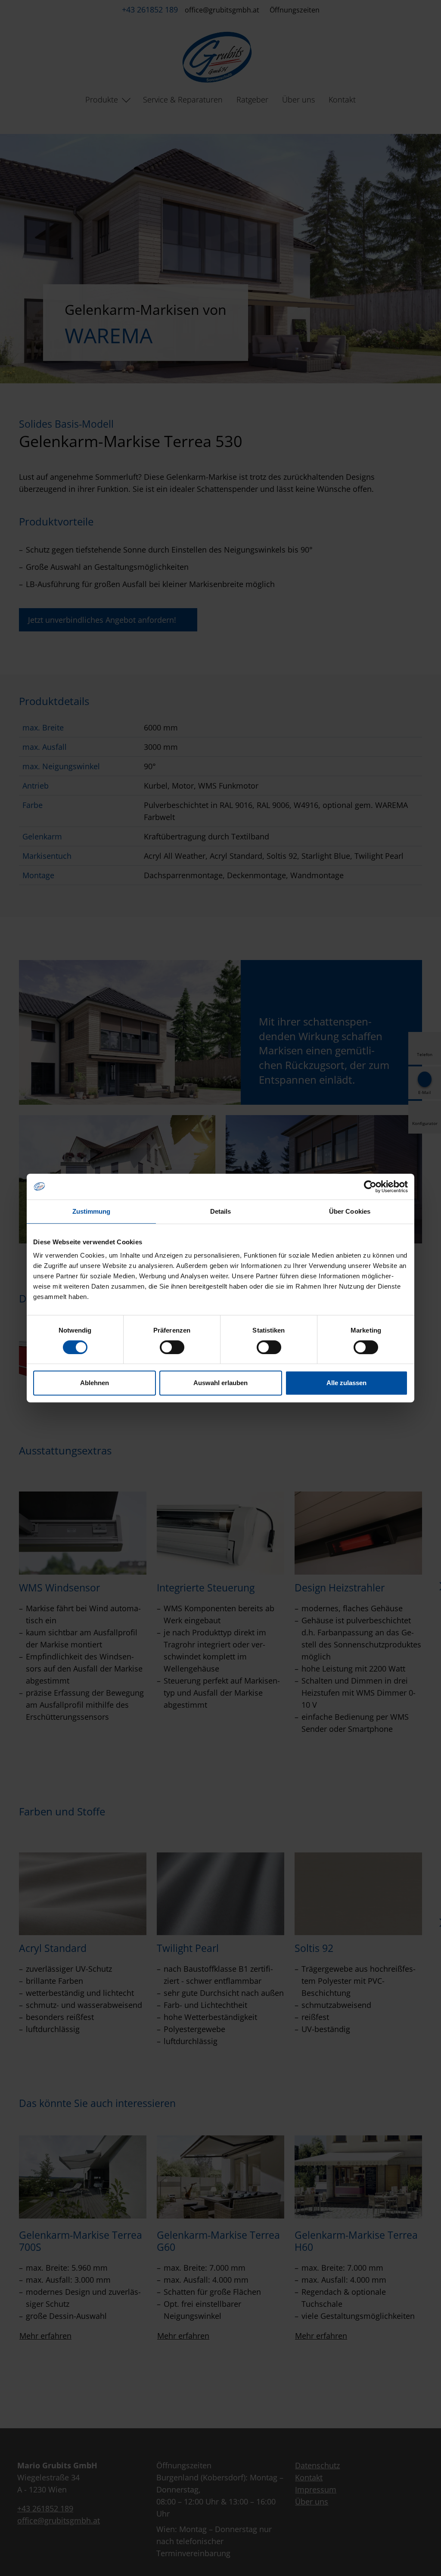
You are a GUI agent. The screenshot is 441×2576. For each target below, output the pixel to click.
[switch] (172, 1347)
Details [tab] (221, 1211)
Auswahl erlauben (220, 1383)
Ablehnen (95, 1383)
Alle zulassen (346, 1383)
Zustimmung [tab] (92, 1211)
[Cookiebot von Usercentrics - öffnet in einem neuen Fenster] (370, 1187)
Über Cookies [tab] (350, 1211)
